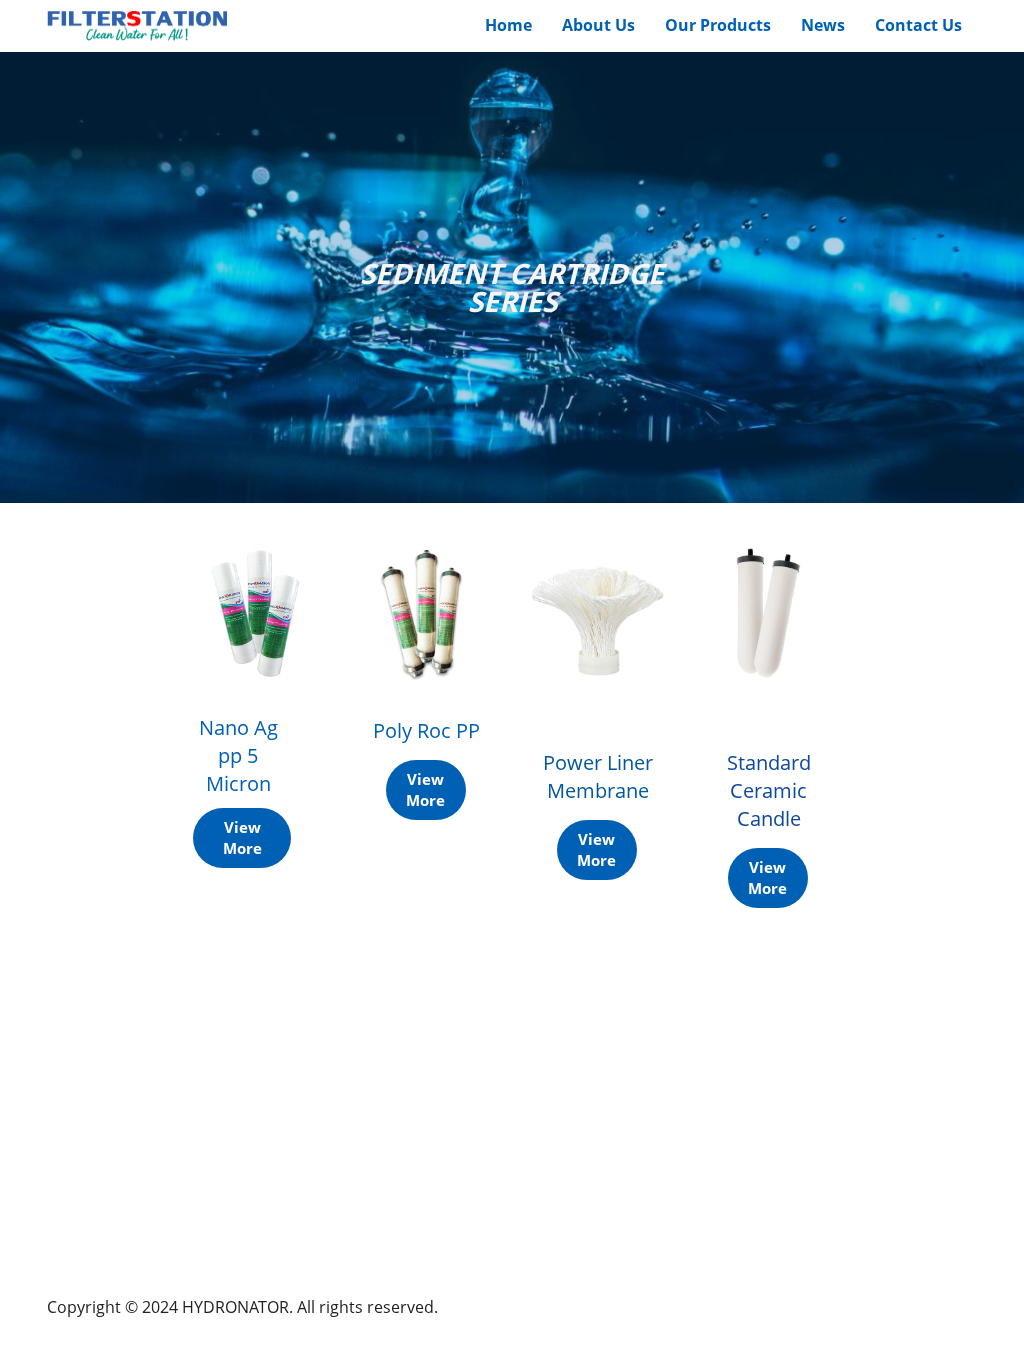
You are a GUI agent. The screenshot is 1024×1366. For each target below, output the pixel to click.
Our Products (718, 25)
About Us (598, 25)
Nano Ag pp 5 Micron (238, 755)
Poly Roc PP (426, 730)
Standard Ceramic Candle (769, 790)
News (823, 25)
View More (242, 837)
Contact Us (918, 25)
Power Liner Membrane (598, 776)
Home (508, 25)
